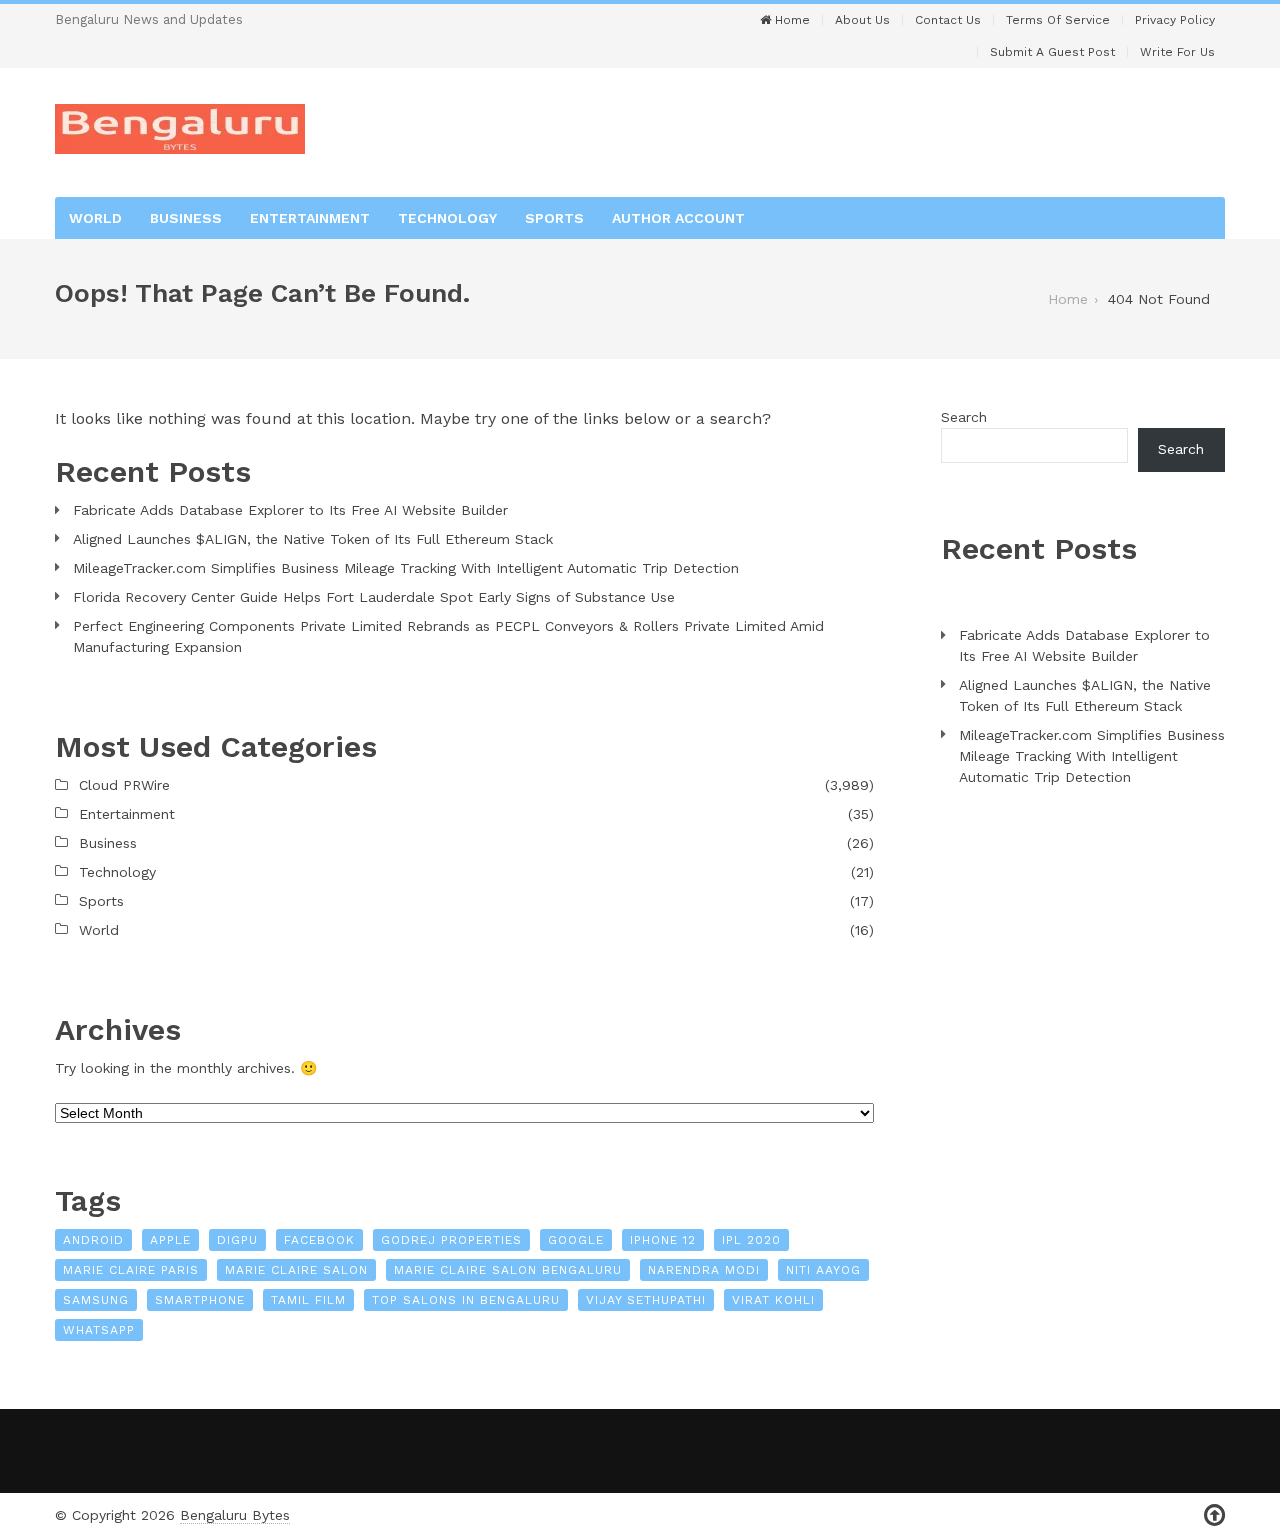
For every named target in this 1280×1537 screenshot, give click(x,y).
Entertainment (310, 218)
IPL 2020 (751, 1240)
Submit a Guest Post (1052, 52)
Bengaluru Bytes (235, 1515)
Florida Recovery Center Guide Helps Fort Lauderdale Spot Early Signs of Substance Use (374, 597)
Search (964, 417)
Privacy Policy (1175, 20)
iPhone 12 (663, 1240)
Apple (170, 1240)
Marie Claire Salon (296, 1270)
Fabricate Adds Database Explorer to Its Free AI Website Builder (290, 510)
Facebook (319, 1240)
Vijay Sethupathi (646, 1300)
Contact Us (948, 20)
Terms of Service (1058, 20)
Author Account (678, 218)
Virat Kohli (773, 1300)
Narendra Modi (704, 1270)
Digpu (237, 1240)
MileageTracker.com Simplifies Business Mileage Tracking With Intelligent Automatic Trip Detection (406, 568)
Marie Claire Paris (131, 1270)
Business (186, 218)
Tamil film (308, 1300)
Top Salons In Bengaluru (466, 1300)
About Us (862, 20)
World (95, 218)
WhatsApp (99, 1330)
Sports (554, 218)
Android (93, 1240)
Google (576, 1240)
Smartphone (200, 1300)
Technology (447, 218)
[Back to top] (1214, 1515)
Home (790, 20)
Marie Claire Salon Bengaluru (508, 1270)
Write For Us (1177, 52)
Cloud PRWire (124, 785)
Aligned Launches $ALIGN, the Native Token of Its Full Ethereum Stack (313, 539)
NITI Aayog (823, 1270)
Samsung (96, 1300)
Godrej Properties (451, 1240)
